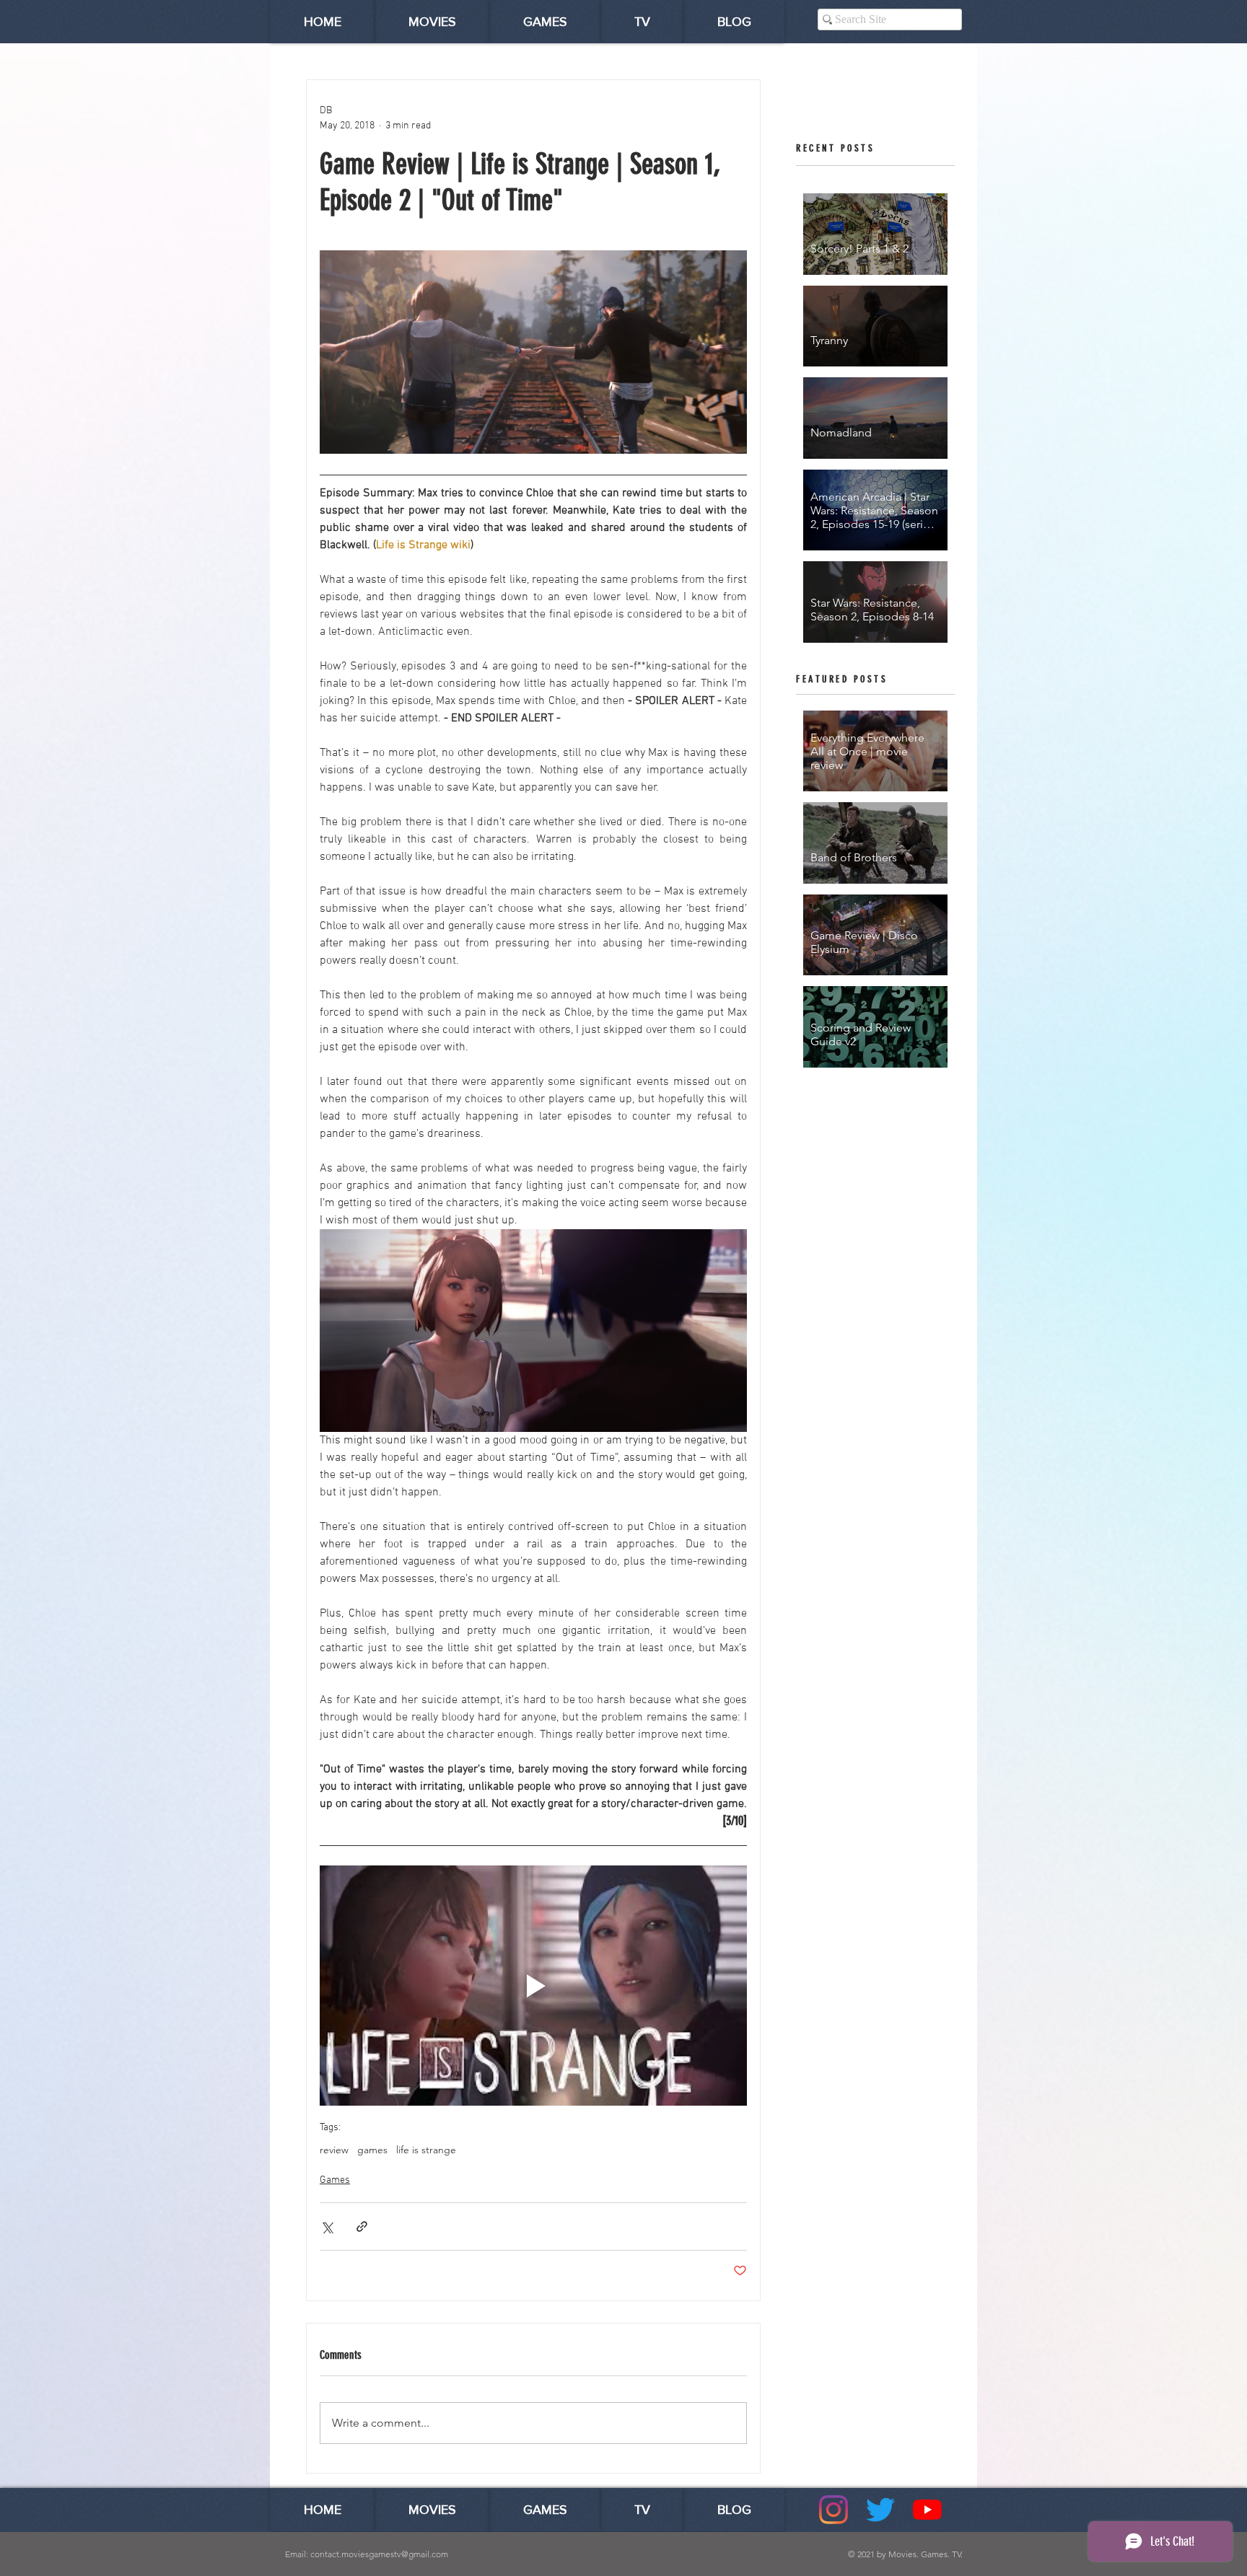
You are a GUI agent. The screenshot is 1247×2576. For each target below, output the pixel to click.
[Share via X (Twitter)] (327, 2226)
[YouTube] (927, 2510)
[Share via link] (362, 2226)
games (372, 2150)
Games (335, 2180)
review (334, 2150)
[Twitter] (880, 2510)
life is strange (426, 2150)
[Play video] (533, 1986)
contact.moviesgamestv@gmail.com (379, 2554)
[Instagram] (833, 2510)
